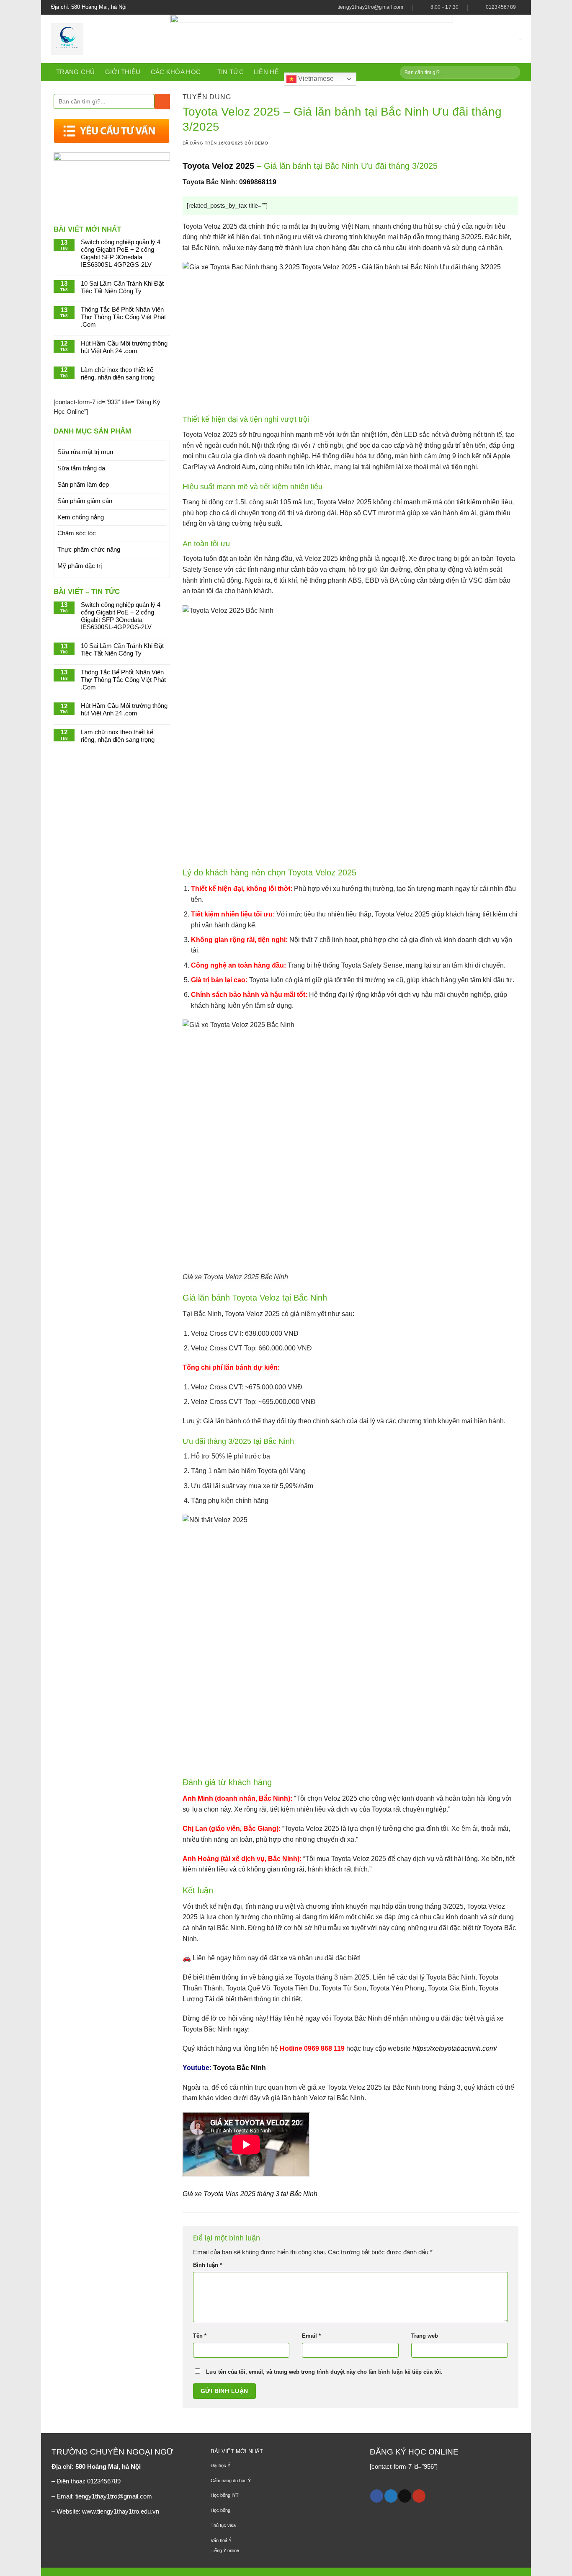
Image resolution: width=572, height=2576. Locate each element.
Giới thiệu (123, 72)
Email (311, 2336)
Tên (200, 2336)
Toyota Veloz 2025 (220, 166)
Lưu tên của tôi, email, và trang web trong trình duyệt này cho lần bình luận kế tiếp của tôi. (324, 2372)
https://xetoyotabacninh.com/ (455, 2048)
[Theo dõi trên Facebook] (377, 2496)
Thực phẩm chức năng (89, 550)
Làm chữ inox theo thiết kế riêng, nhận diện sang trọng (118, 374)
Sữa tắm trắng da (81, 468)
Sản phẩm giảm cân (85, 501)
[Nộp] (513, 72)
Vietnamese (315, 79)
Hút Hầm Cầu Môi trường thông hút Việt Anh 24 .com (124, 347)
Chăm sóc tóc (77, 533)
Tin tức (231, 72)
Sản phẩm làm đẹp (83, 485)
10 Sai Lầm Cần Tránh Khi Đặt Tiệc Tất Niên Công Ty (122, 287)
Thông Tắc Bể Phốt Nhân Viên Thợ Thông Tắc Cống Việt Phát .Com (123, 317)
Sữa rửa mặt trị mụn (85, 452)
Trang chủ (76, 72)
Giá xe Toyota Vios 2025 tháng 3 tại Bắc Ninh (250, 2194)
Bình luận (207, 2265)
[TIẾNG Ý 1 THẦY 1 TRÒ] (104, 39)
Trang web (425, 2336)
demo (261, 143)
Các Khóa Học (176, 72)
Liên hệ (266, 72)
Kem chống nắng (81, 517)
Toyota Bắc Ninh (240, 2068)
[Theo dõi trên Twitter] (391, 2496)
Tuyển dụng (207, 97)
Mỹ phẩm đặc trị (80, 566)
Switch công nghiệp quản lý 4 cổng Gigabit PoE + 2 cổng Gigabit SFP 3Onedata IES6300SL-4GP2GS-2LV (121, 253)
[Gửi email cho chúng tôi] (405, 2496)
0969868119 (258, 182)
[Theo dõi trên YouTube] (419, 2496)
